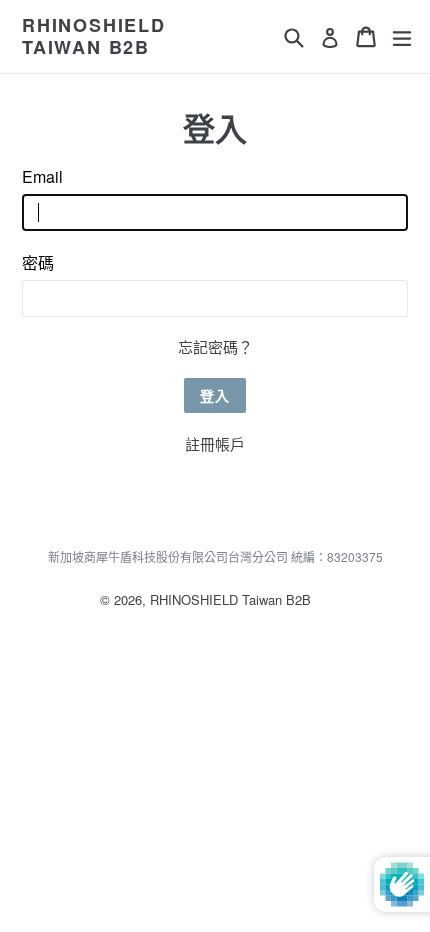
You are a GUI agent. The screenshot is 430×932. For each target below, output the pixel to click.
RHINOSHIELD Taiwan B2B (94, 36)
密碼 (38, 262)
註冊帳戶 (215, 443)
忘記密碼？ (215, 346)
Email (42, 176)
